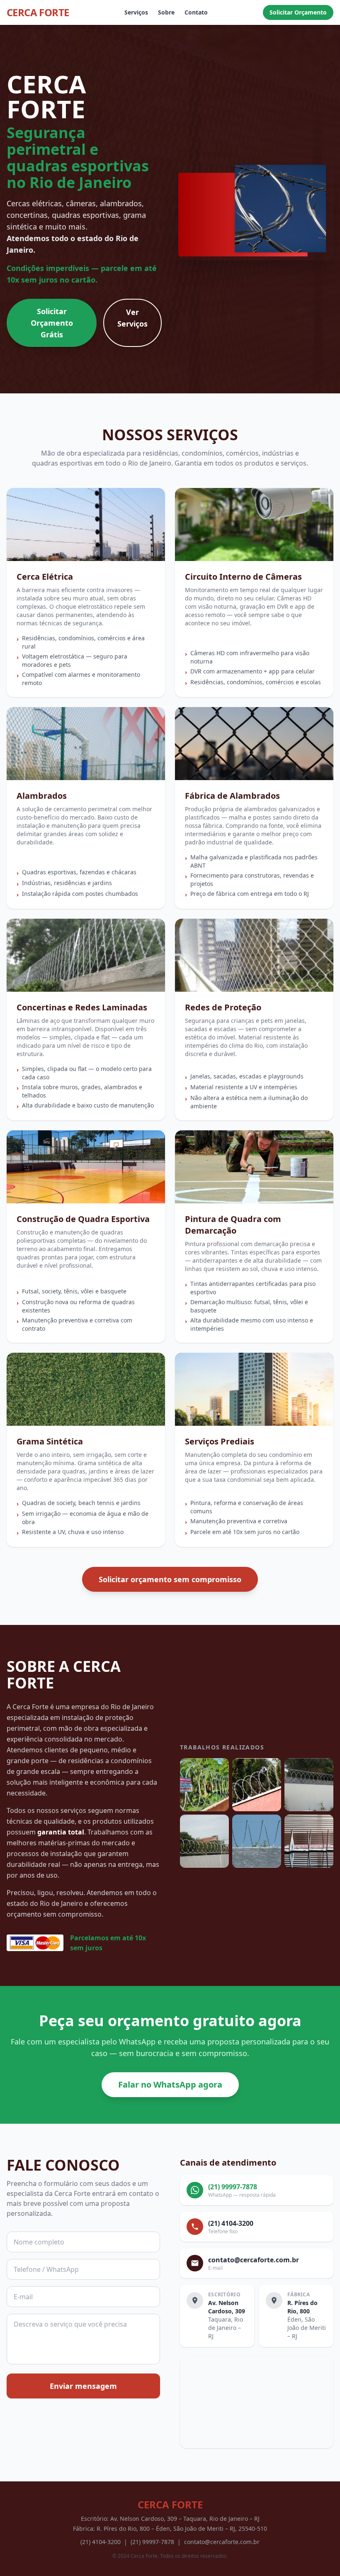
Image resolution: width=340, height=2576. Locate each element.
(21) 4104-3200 (101, 2542)
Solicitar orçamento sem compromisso (170, 1579)
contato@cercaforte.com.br (222, 2542)
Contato (196, 12)
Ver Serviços (132, 318)
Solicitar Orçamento (298, 12)
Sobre (166, 12)
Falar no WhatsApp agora (170, 2084)
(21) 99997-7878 (152, 2542)
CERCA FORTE (38, 12)
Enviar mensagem (83, 2386)
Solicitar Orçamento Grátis (52, 323)
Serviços (136, 12)
